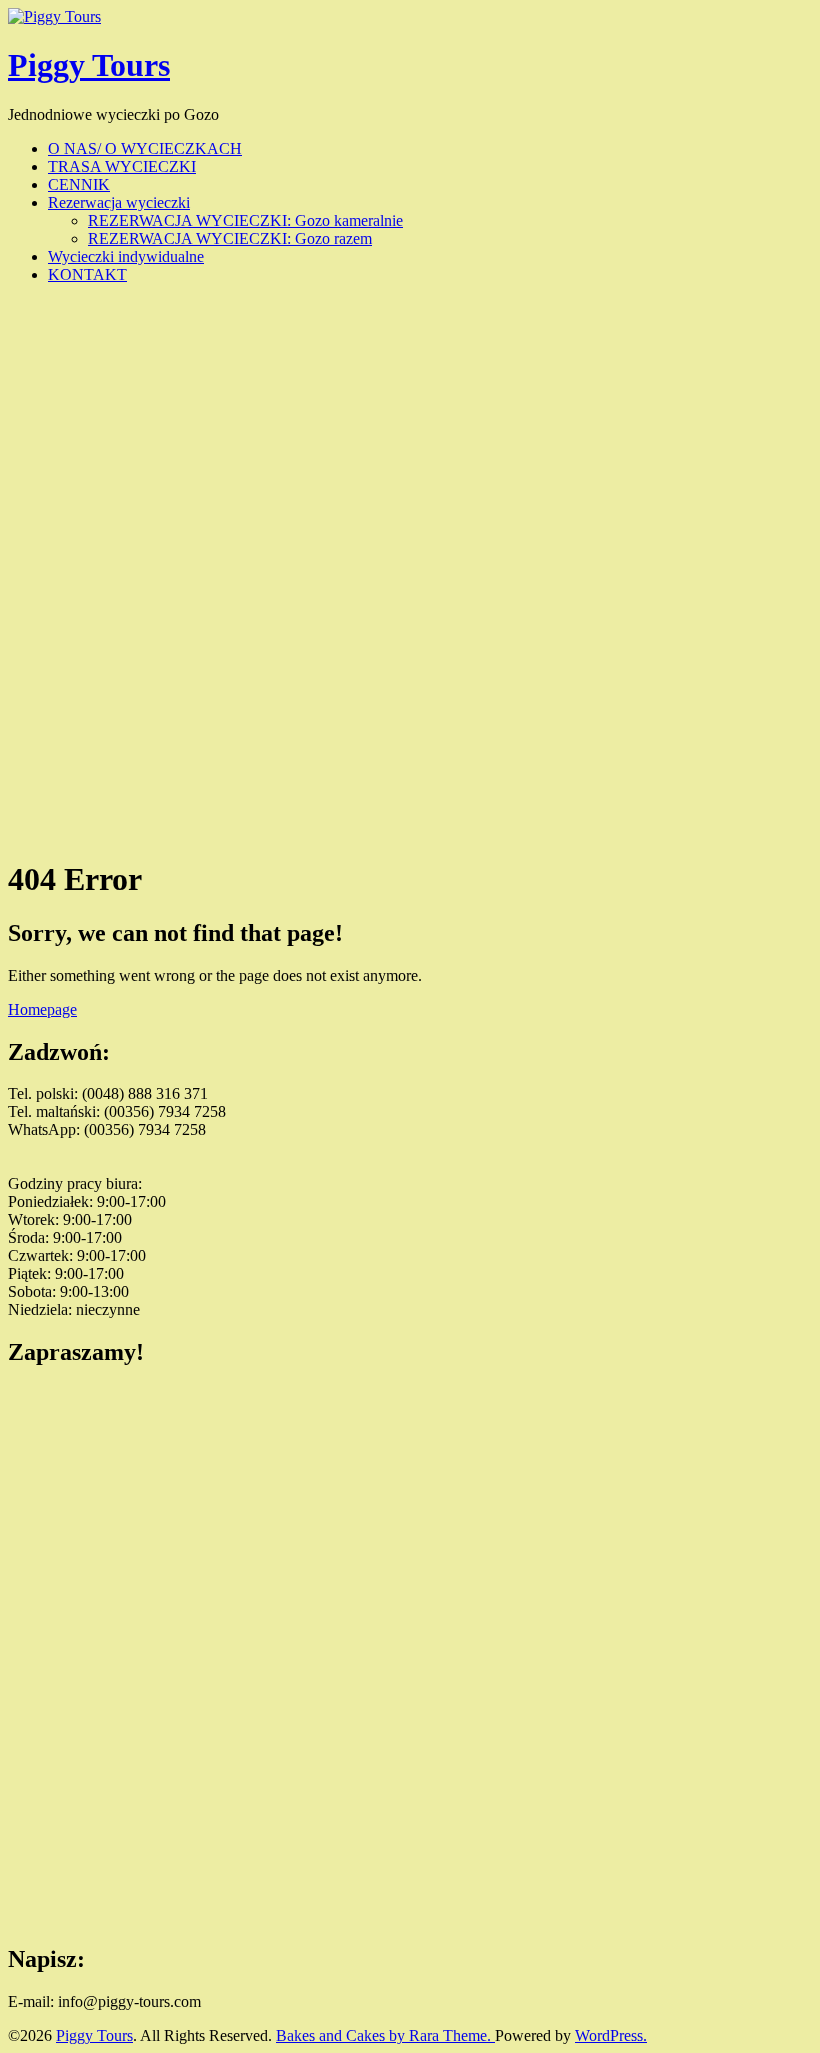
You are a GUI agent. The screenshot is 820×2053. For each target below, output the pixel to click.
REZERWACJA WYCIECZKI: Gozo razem (230, 238)
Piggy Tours (89, 65)
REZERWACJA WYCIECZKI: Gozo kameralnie (245, 220)
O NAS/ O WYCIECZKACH (145, 148)
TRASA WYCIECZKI (122, 166)
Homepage (42, 1009)
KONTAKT (87, 274)
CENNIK (79, 184)
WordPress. (611, 2035)
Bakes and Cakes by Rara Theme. (385, 2035)
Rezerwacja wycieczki (119, 202)
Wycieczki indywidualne (126, 256)
